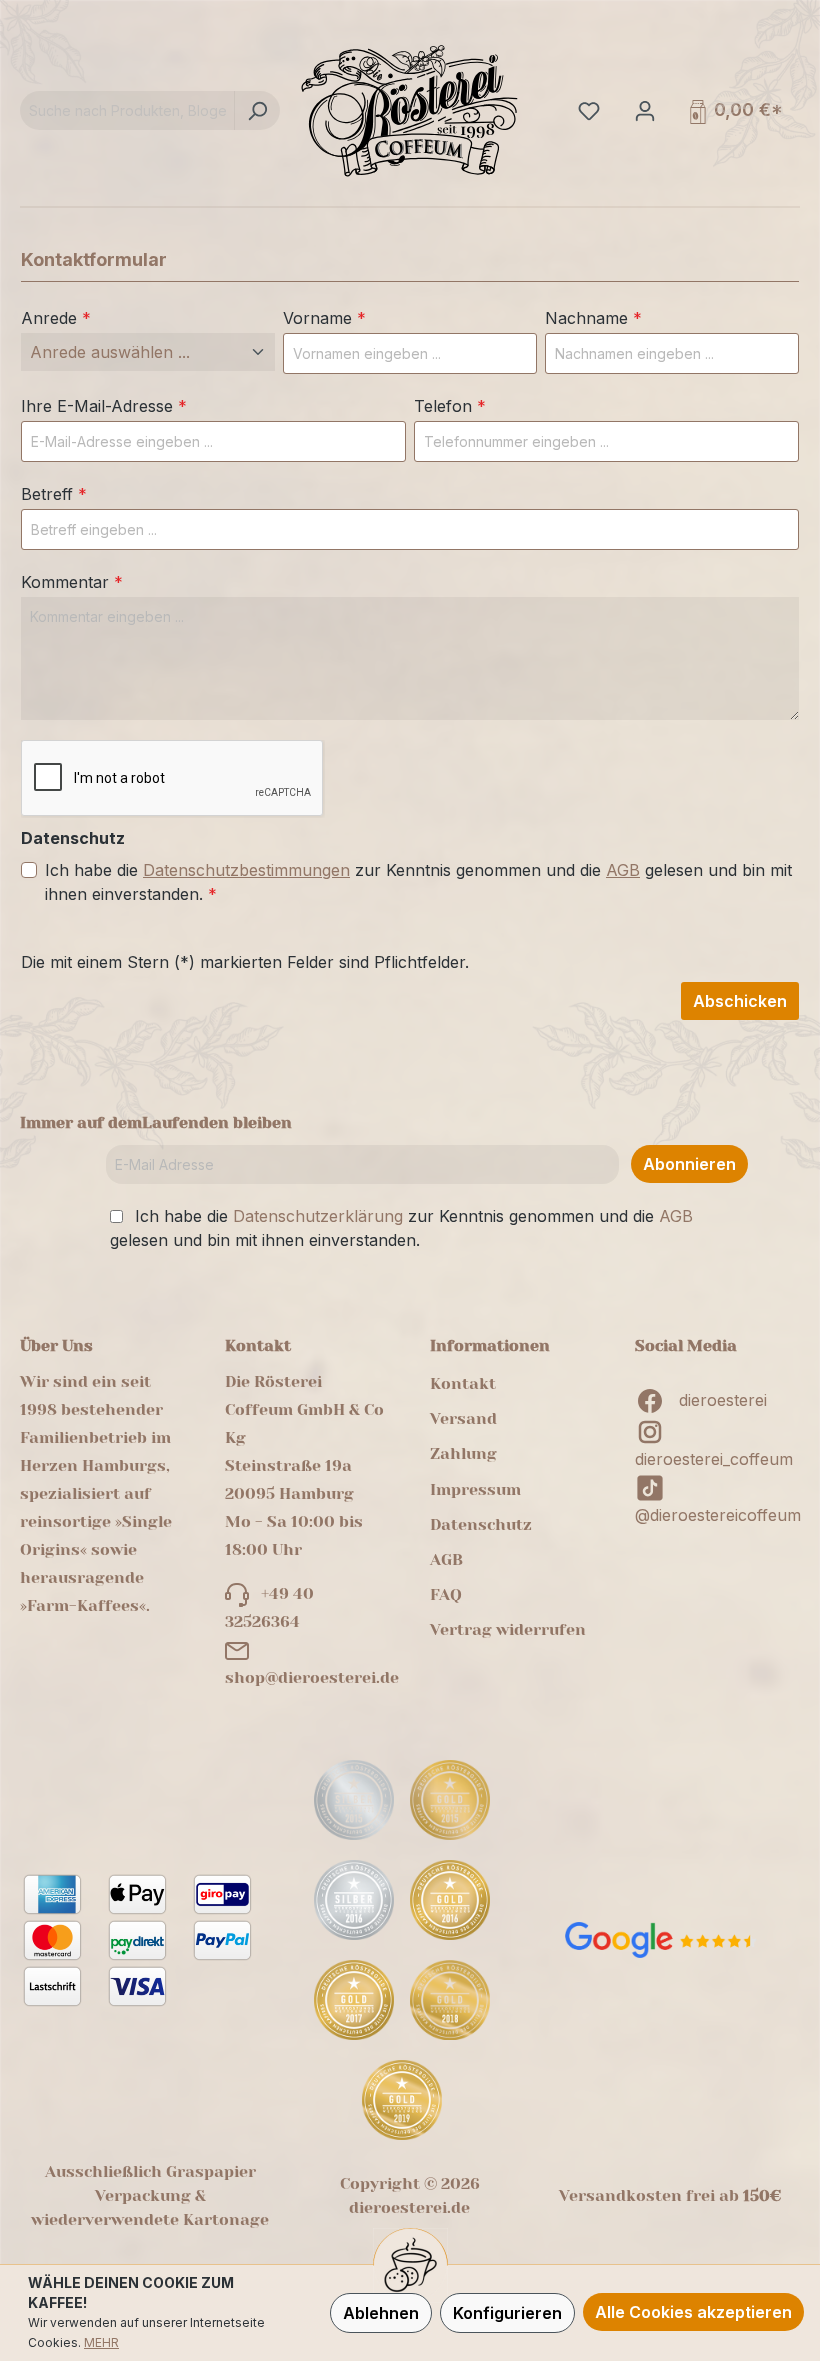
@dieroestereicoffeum (718, 1515)
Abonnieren (689, 1164)
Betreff (54, 494)
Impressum (475, 1489)
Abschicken (740, 1001)
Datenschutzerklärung (318, 1216)
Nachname (593, 318)
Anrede (56, 318)
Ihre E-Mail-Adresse (104, 406)
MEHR (101, 2342)
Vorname (324, 318)
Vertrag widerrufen (508, 1629)
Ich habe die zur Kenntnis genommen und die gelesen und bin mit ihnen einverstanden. (418, 882)
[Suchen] (257, 110)
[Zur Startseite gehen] (410, 110)
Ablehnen (381, 2313)
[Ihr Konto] (643, 110)
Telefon (450, 406)
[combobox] (127, 110)
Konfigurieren (507, 2313)
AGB (623, 870)
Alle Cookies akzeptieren (693, 2312)
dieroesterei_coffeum (714, 1459)
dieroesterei (723, 1400)
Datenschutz (481, 1524)
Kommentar (72, 582)
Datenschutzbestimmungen (246, 870)
